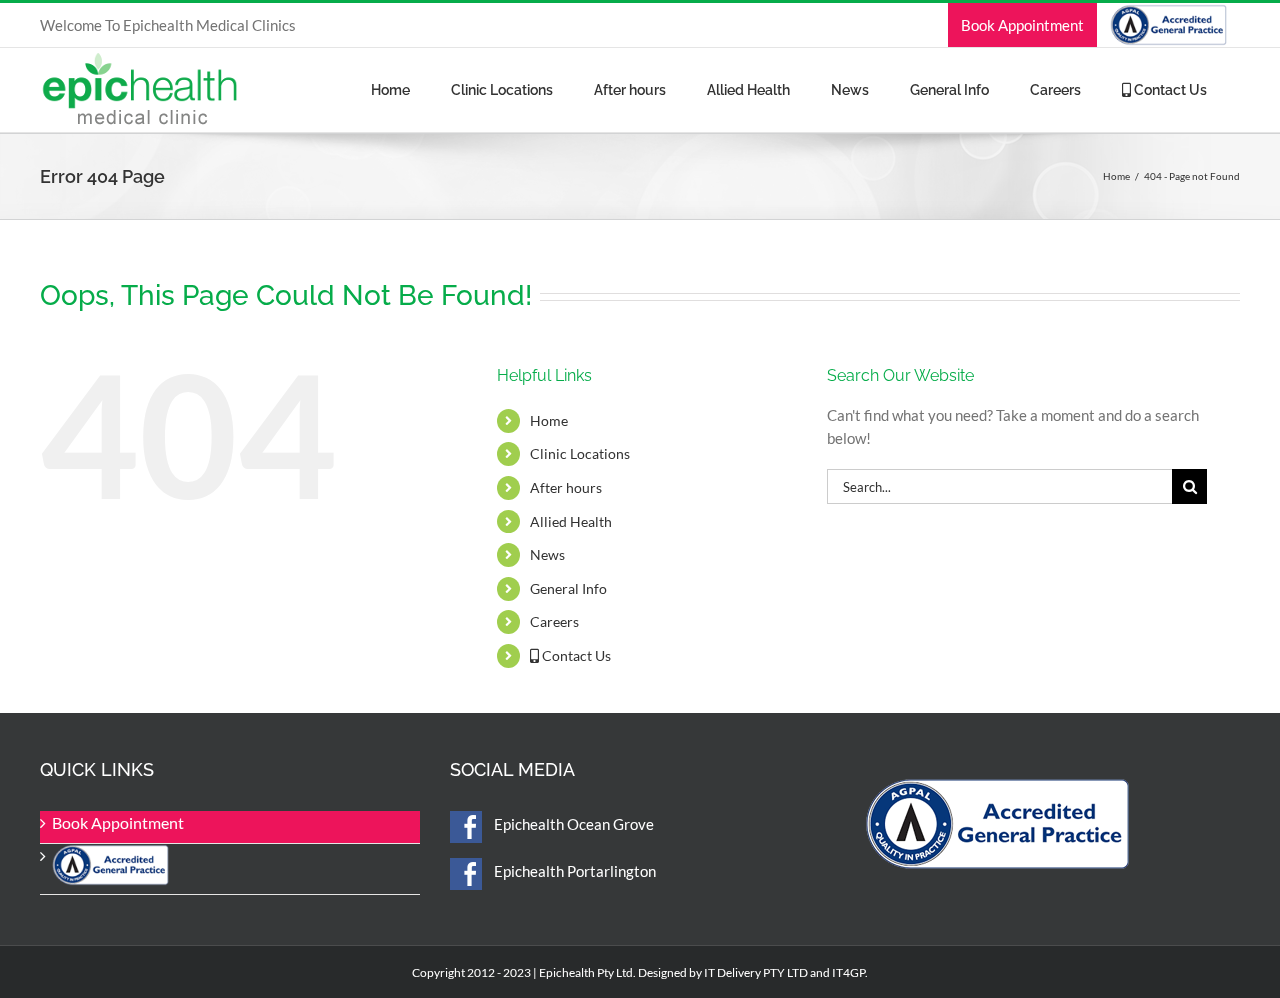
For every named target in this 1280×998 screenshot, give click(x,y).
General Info (568, 588)
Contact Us (575, 655)
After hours (566, 487)
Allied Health (571, 521)
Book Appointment (118, 822)
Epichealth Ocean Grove (572, 824)
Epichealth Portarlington (573, 871)
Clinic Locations (580, 453)
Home (549, 420)
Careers (554, 621)
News (547, 554)
